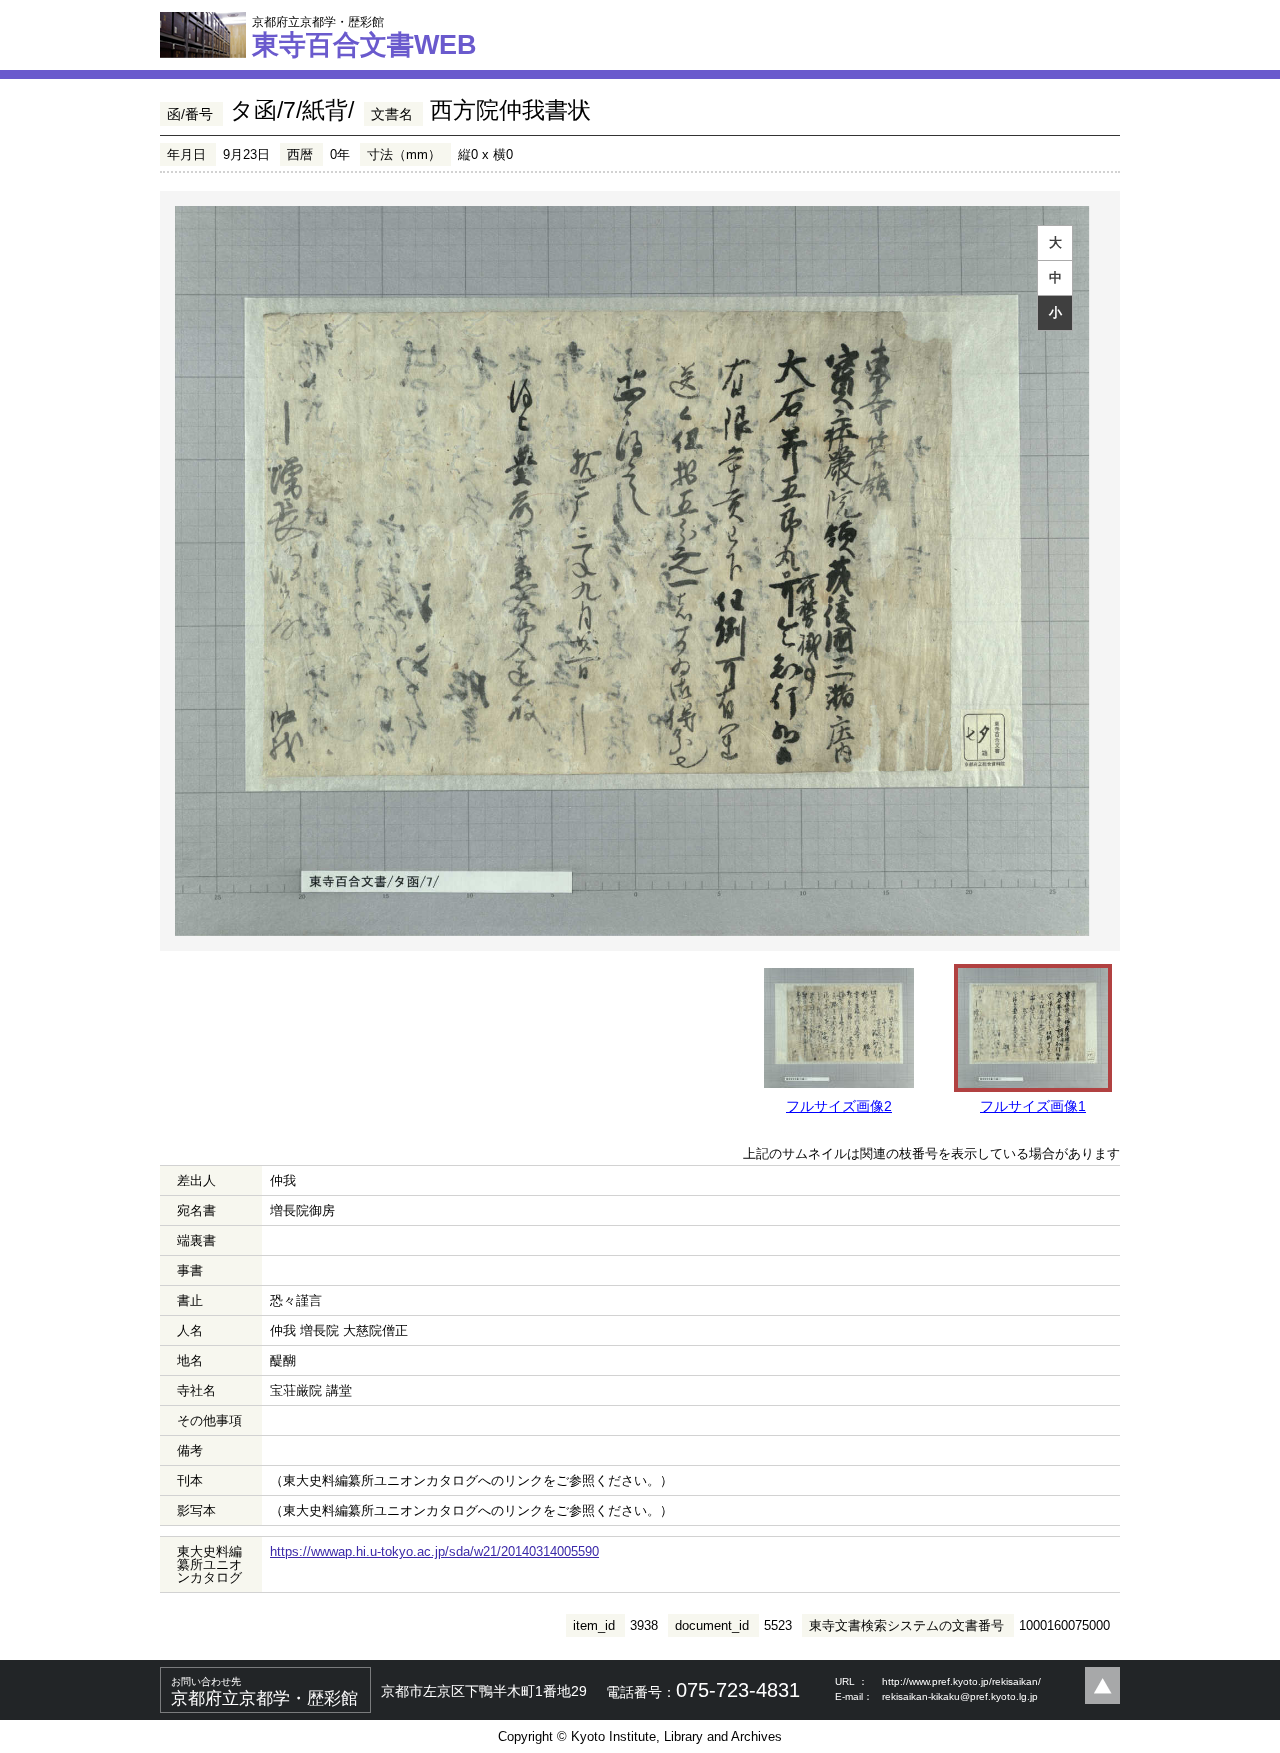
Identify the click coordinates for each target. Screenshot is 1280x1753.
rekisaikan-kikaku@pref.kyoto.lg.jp (960, 1696)
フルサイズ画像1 (1033, 1106)
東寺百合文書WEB (364, 37)
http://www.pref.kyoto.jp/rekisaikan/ (961, 1681)
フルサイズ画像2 (839, 1106)
